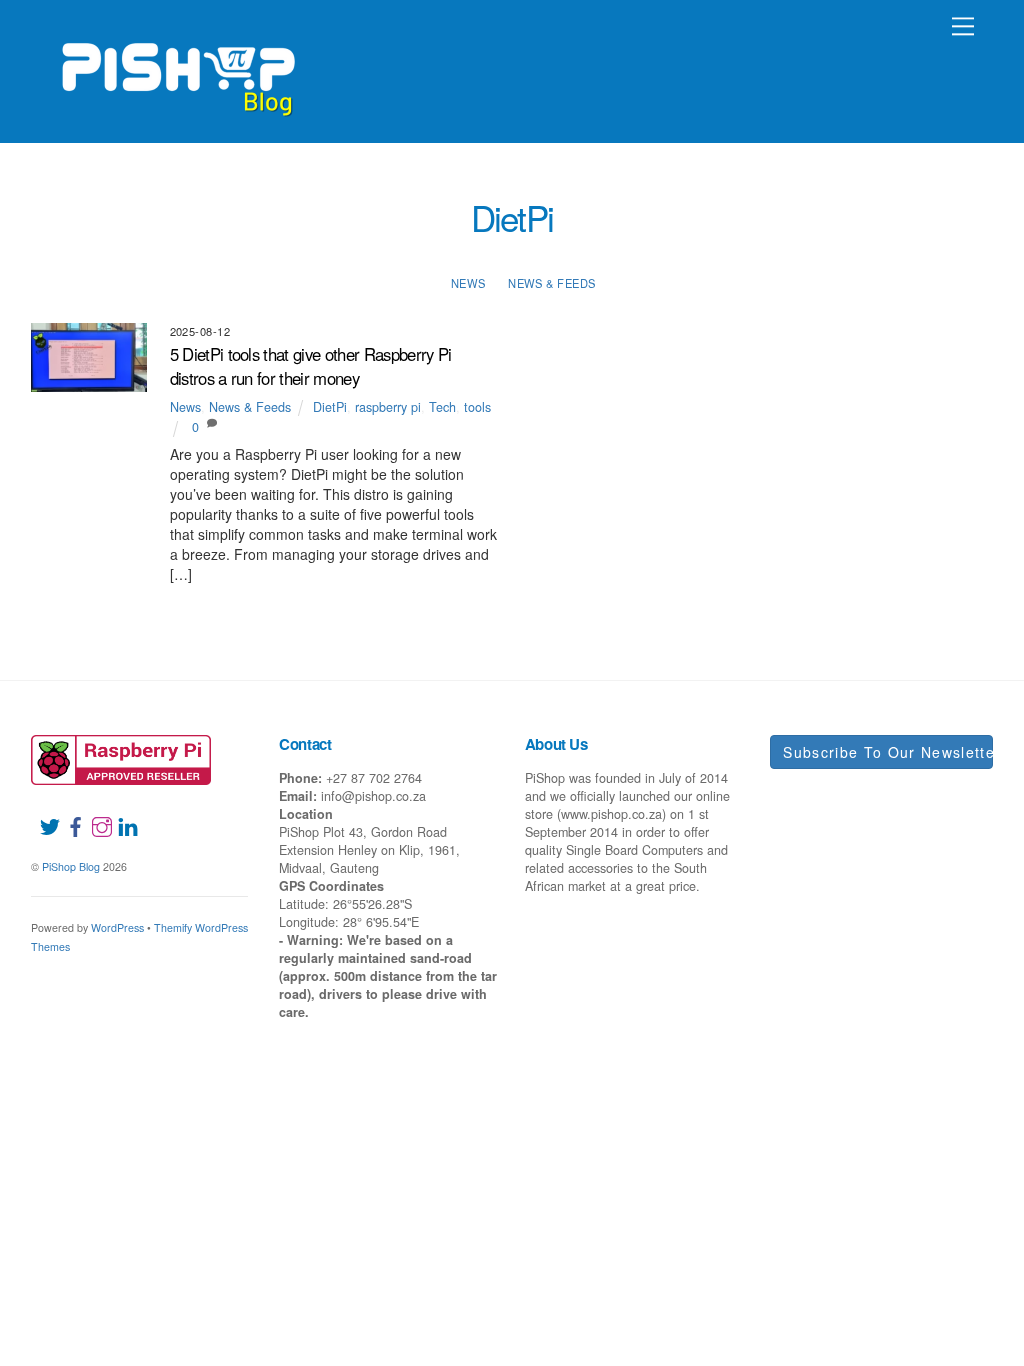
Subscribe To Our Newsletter (888, 752)
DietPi (330, 407)
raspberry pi (388, 407)
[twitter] (42, 814)
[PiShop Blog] (177, 70)
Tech (442, 407)
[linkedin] (120, 814)
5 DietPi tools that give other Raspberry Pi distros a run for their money (311, 366)
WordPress (117, 927)
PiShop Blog (71, 866)
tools (477, 407)
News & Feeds (551, 283)
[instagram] (94, 814)
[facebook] (68, 814)
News (468, 283)
